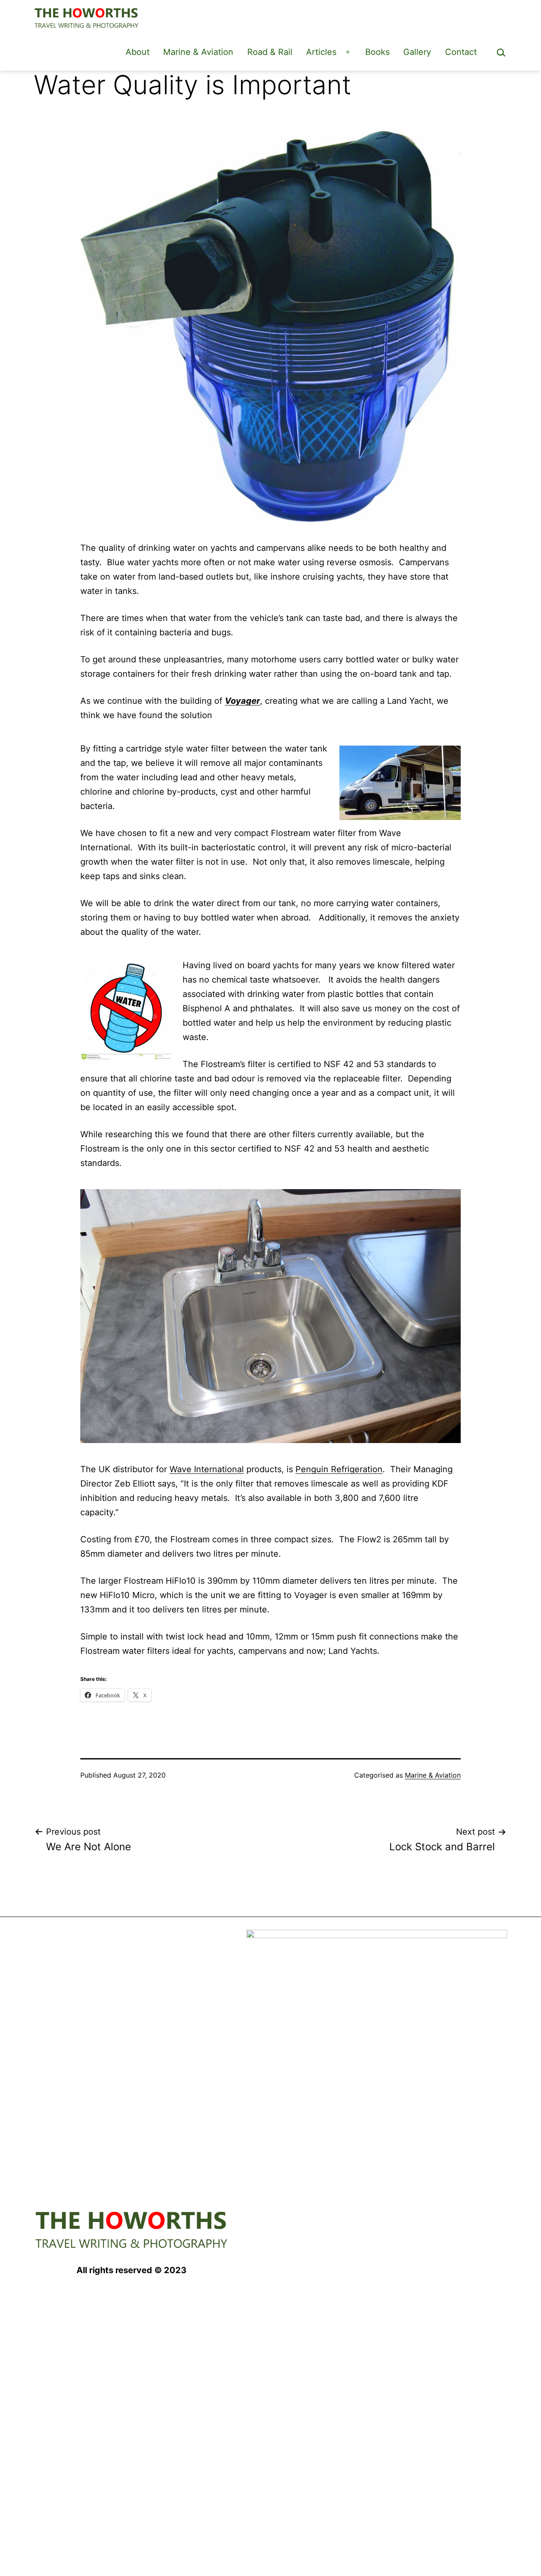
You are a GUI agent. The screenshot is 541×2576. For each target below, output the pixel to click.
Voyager (242, 701)
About (138, 52)
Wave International (207, 1469)
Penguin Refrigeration (339, 1469)
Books (377, 52)
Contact (461, 52)
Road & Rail (270, 52)
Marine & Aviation (198, 52)
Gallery (417, 52)
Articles (321, 52)
